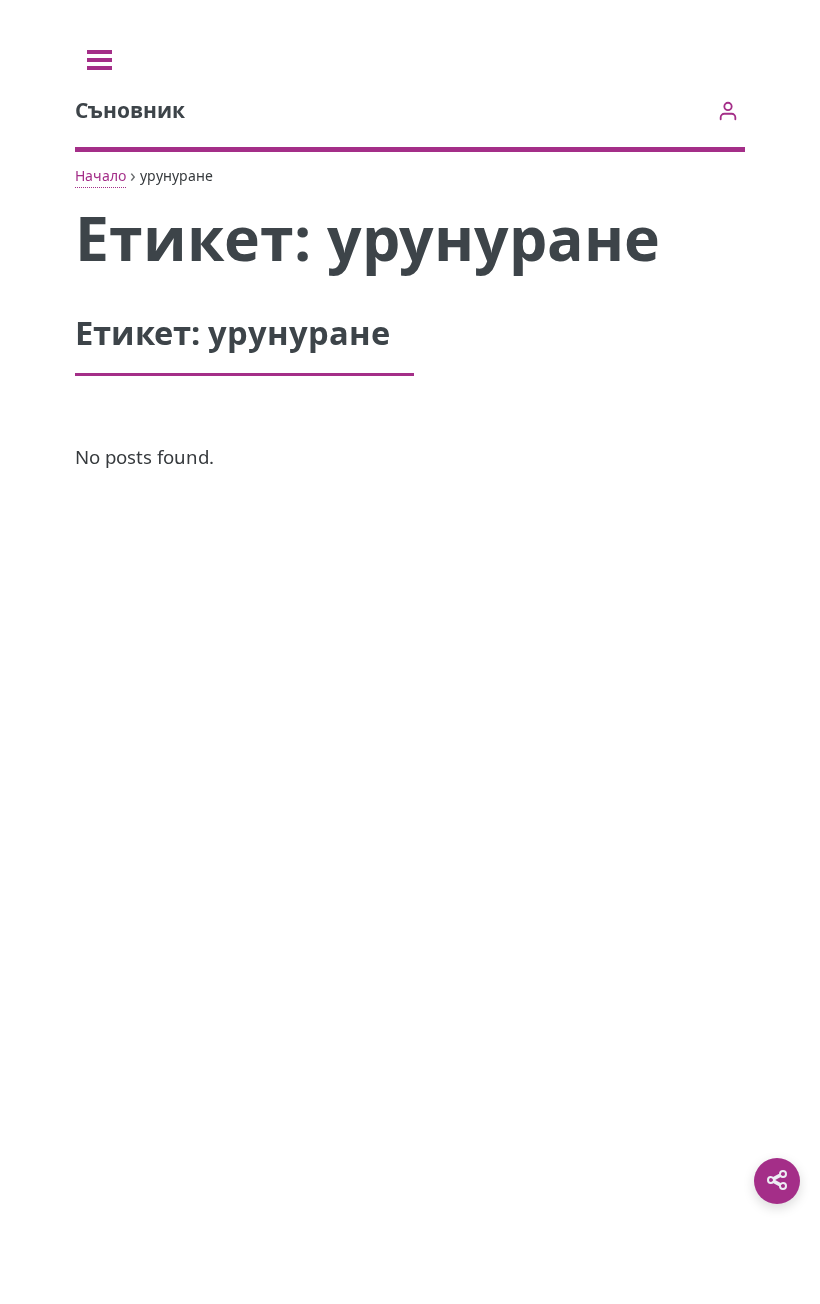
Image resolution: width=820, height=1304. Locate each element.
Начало (100, 175)
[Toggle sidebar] (99, 60)
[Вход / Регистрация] (727, 110)
